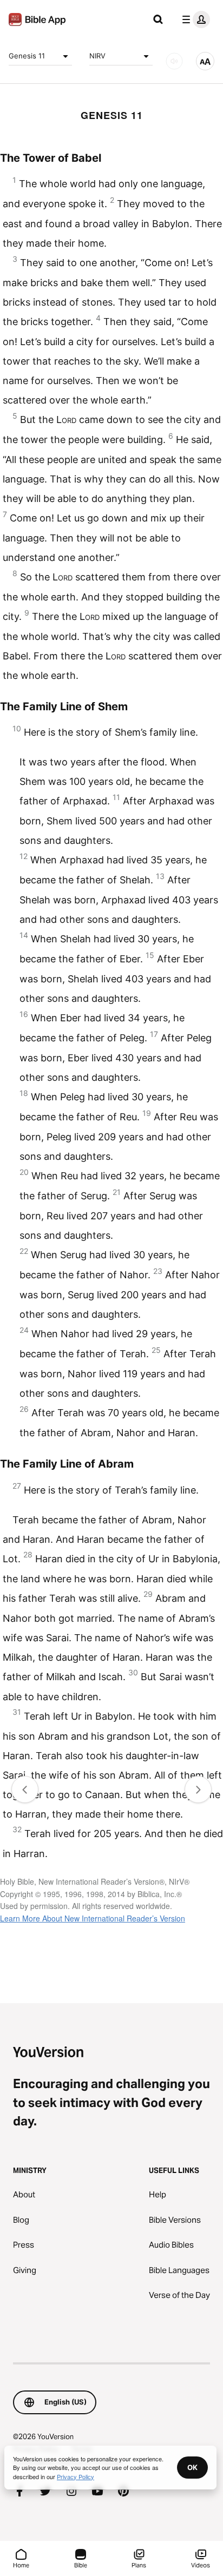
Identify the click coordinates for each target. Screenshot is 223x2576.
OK (192, 2467)
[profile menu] (194, 19)
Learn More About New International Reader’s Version (93, 1918)
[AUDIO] (174, 61)
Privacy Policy (76, 2476)
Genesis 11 (27, 56)
